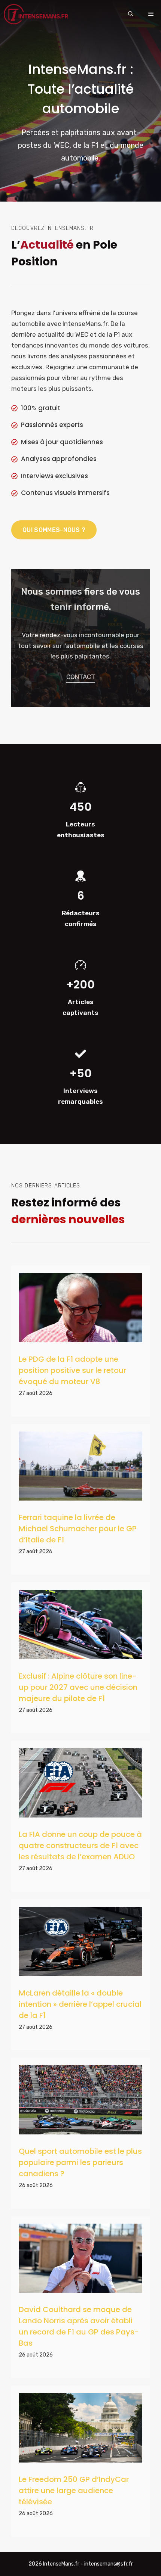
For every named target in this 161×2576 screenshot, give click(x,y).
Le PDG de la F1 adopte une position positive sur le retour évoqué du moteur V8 (72, 1370)
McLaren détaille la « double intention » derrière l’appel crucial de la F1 (80, 2004)
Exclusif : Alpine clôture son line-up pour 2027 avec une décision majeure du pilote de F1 (78, 1687)
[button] (131, 14)
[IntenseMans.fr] (37, 14)
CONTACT (81, 677)
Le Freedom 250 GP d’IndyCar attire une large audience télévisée (74, 2491)
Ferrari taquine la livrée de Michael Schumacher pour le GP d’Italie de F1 (78, 1529)
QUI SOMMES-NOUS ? (54, 530)
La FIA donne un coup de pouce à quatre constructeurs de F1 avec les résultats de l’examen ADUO (80, 1845)
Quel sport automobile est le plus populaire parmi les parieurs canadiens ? (80, 2162)
